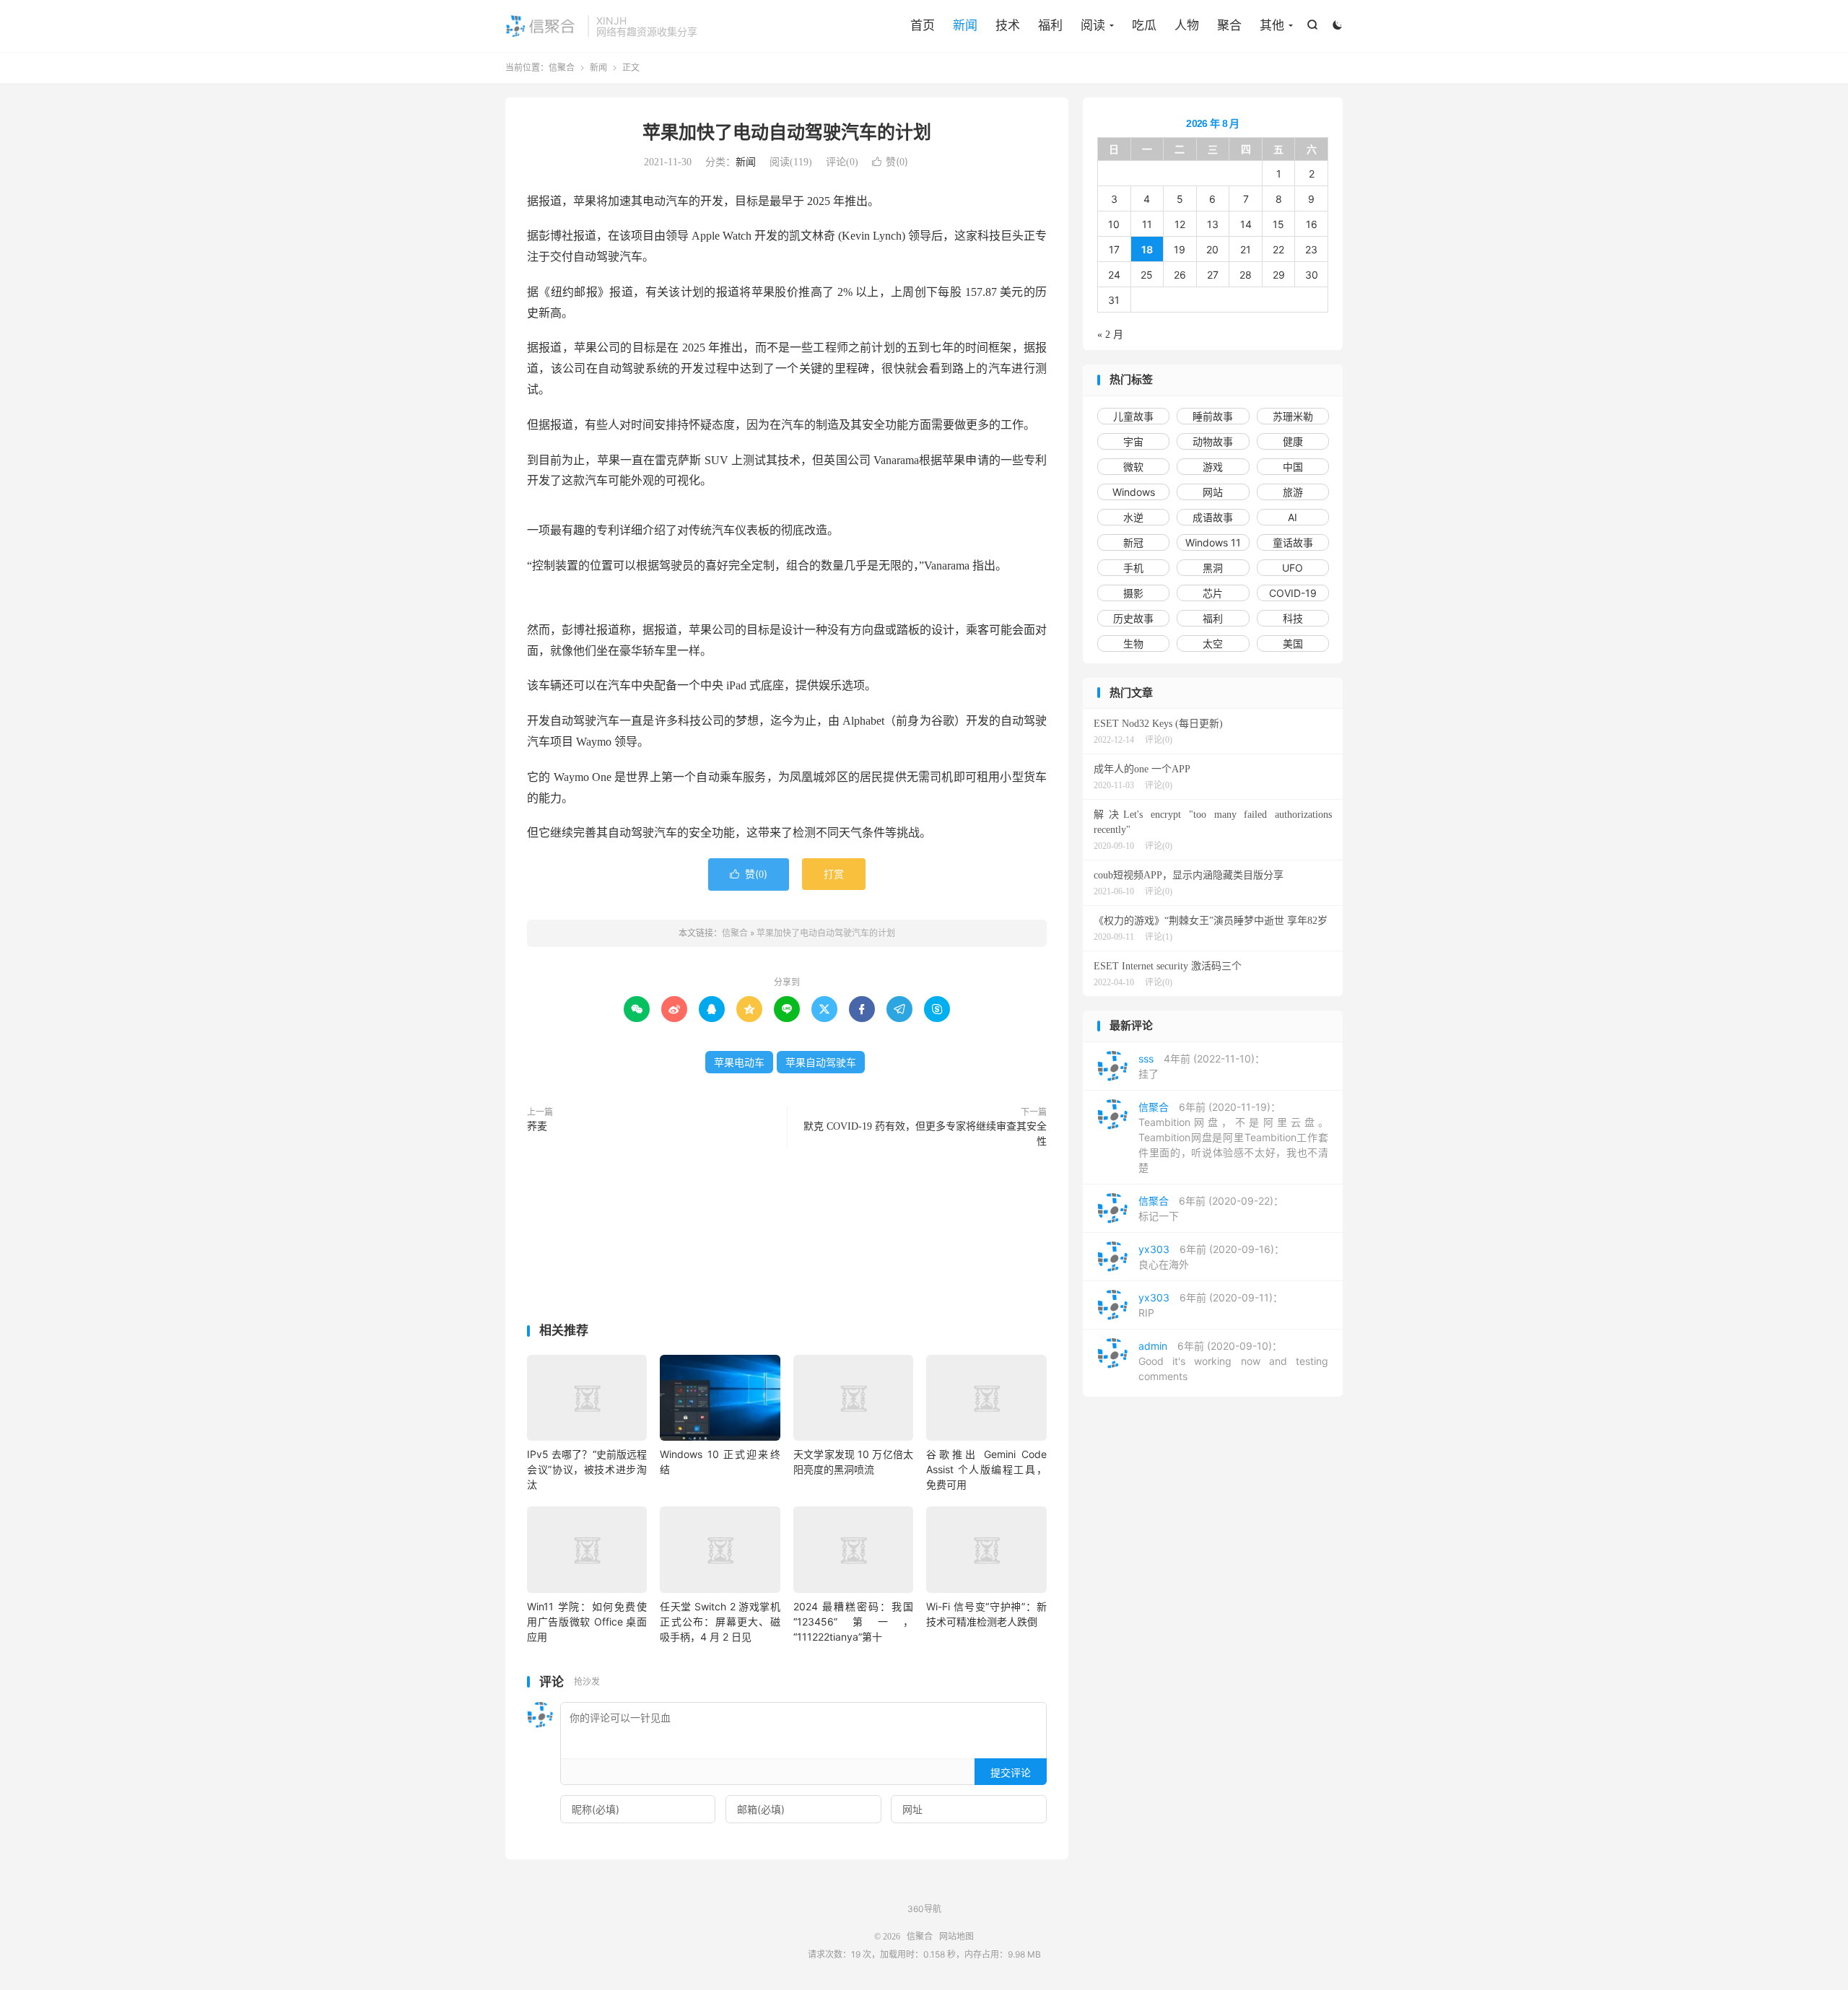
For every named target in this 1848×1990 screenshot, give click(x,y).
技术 (1008, 25)
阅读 (1093, 25)
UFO (1293, 568)
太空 (1213, 643)
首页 (923, 25)
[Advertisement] (787, 1239)
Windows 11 (1213, 542)
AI (1293, 517)
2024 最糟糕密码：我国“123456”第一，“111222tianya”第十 (853, 1622)
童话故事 (1293, 542)
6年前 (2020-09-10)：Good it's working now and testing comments (1233, 1361)
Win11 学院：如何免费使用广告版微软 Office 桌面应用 (587, 1622)
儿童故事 (1133, 416)
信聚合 (543, 26)
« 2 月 (1110, 335)
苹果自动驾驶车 (821, 1062)
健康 (1293, 441)
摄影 (1133, 593)
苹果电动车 (739, 1062)
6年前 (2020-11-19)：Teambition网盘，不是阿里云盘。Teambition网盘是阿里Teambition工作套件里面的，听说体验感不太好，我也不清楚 (1233, 1137)
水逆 (1133, 517)
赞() (890, 161)
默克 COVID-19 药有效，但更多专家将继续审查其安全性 (925, 1134)
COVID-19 (1293, 593)
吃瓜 (1144, 25)
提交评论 (1011, 1772)
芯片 (1213, 593)
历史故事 (1133, 618)
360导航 (924, 1909)
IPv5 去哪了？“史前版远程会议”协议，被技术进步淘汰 (587, 1469)
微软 (1133, 467)
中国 (1293, 467)
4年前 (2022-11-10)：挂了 (1202, 1066)
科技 (1293, 618)
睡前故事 (1213, 416)
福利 (1050, 25)
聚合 (1229, 25)
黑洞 (1213, 568)
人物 (1187, 25)
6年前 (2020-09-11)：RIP (1211, 1305)
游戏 (1213, 467)
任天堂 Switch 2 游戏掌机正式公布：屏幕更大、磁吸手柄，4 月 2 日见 (720, 1622)
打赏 (834, 874)
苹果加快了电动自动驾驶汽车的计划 (787, 132)
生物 (1133, 643)
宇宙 (1133, 441)
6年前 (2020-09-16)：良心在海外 (1211, 1257)
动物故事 (1213, 441)
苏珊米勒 (1293, 416)
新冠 (1133, 542)
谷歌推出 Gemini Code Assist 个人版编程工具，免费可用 (986, 1469)
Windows (1134, 492)
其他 (1272, 25)
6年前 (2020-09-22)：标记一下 (1211, 1208)
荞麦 (537, 1126)
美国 (1293, 643)
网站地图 (956, 1937)
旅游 (1293, 492)
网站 (1213, 492)
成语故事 (1213, 517)
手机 (1133, 568)
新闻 (965, 25)
